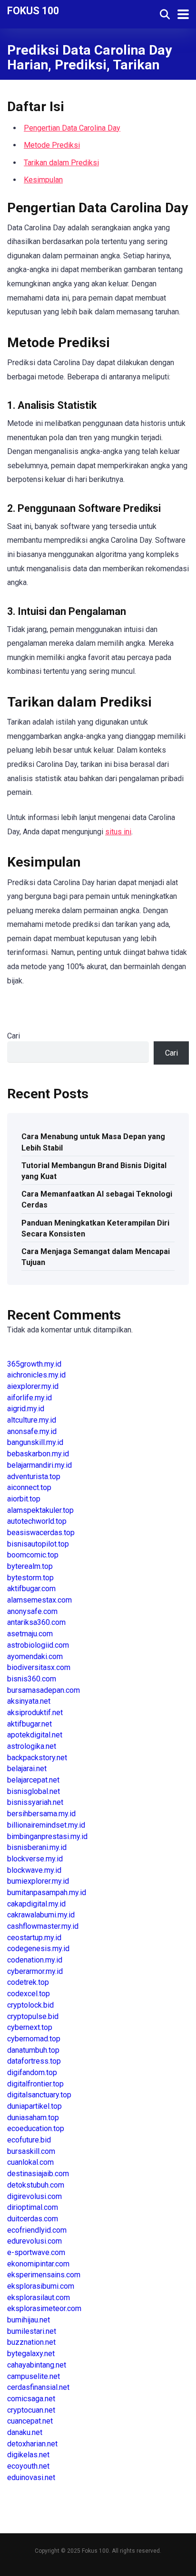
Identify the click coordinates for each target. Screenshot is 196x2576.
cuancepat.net (30, 2421)
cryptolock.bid (30, 2005)
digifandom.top (32, 2072)
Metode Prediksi (52, 145)
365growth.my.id (34, 1364)
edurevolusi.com (34, 2241)
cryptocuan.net (31, 2410)
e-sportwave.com (36, 2252)
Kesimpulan (43, 180)
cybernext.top (30, 2027)
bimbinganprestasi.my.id (47, 1836)
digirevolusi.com (34, 2196)
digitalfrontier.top (35, 2084)
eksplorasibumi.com (41, 2286)
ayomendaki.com (35, 1656)
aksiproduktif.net (35, 1713)
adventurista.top (34, 1477)
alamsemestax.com (39, 1600)
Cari (14, 1036)
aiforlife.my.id (29, 1398)
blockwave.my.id (34, 1870)
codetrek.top (28, 1982)
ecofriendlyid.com (37, 2230)
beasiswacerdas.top (41, 1533)
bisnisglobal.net (34, 1791)
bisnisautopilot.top (38, 1544)
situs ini (118, 832)
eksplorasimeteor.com (44, 2308)
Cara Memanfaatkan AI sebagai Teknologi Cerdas (97, 1199)
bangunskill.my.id (35, 1442)
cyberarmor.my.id (35, 1971)
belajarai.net (27, 1769)
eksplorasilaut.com (39, 2298)
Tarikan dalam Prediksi (61, 163)
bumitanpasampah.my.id (47, 1892)
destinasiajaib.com (38, 2174)
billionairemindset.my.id (46, 1825)
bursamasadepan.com (44, 1690)
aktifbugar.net (29, 1724)
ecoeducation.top (36, 2128)
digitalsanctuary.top (39, 2095)
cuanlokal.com (30, 2162)
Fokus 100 (33, 10)
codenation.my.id (35, 1960)
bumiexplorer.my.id (38, 1881)
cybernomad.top (34, 2039)
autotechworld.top (37, 1521)
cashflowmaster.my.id (43, 1926)
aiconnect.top (29, 1487)
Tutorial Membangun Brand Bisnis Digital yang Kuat (94, 1171)
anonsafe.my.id (32, 1431)
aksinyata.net (29, 1701)
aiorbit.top (24, 1499)
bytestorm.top (30, 1578)
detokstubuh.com (36, 2185)
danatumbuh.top (33, 2050)
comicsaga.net (31, 2399)
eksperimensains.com (44, 2275)
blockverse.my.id (35, 1859)
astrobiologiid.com (38, 1645)
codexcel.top (29, 1994)
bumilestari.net (32, 2331)
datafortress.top (34, 2061)
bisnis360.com (32, 1679)
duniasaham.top (33, 2118)
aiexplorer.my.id (33, 1386)
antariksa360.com (36, 1622)
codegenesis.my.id (38, 1949)
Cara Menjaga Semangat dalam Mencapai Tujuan (96, 1257)
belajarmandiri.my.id (39, 1465)
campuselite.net (34, 2376)
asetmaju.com (30, 1634)
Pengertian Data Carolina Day (72, 128)
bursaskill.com (31, 2151)
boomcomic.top (33, 1555)
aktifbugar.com (31, 1589)
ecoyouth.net (28, 2466)
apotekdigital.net (35, 1735)
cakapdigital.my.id (36, 1904)
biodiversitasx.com (39, 1667)
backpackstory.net (37, 1758)
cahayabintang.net (37, 2365)
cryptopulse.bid (33, 2016)
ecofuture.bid (29, 2140)
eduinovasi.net (31, 2477)
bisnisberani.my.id (37, 1847)
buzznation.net (31, 2342)
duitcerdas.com (33, 2219)
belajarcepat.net (33, 1780)
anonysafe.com (32, 1611)
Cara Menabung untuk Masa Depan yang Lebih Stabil (93, 1142)
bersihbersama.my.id (41, 1814)
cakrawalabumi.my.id (41, 1915)
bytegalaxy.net (31, 2354)
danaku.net (25, 2432)
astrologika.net (32, 1746)
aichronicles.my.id (36, 1375)
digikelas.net (28, 2455)
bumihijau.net (29, 2320)
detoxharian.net (32, 2444)
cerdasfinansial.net (38, 2387)
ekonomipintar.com (38, 2264)
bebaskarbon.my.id (38, 1454)
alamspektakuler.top (40, 1510)
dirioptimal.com (33, 2207)
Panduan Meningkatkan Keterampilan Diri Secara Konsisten (95, 1228)
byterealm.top (30, 1566)
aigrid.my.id (26, 1409)
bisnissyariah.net (35, 1802)
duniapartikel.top (34, 2106)
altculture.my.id (32, 1420)
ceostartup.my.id (34, 1938)
